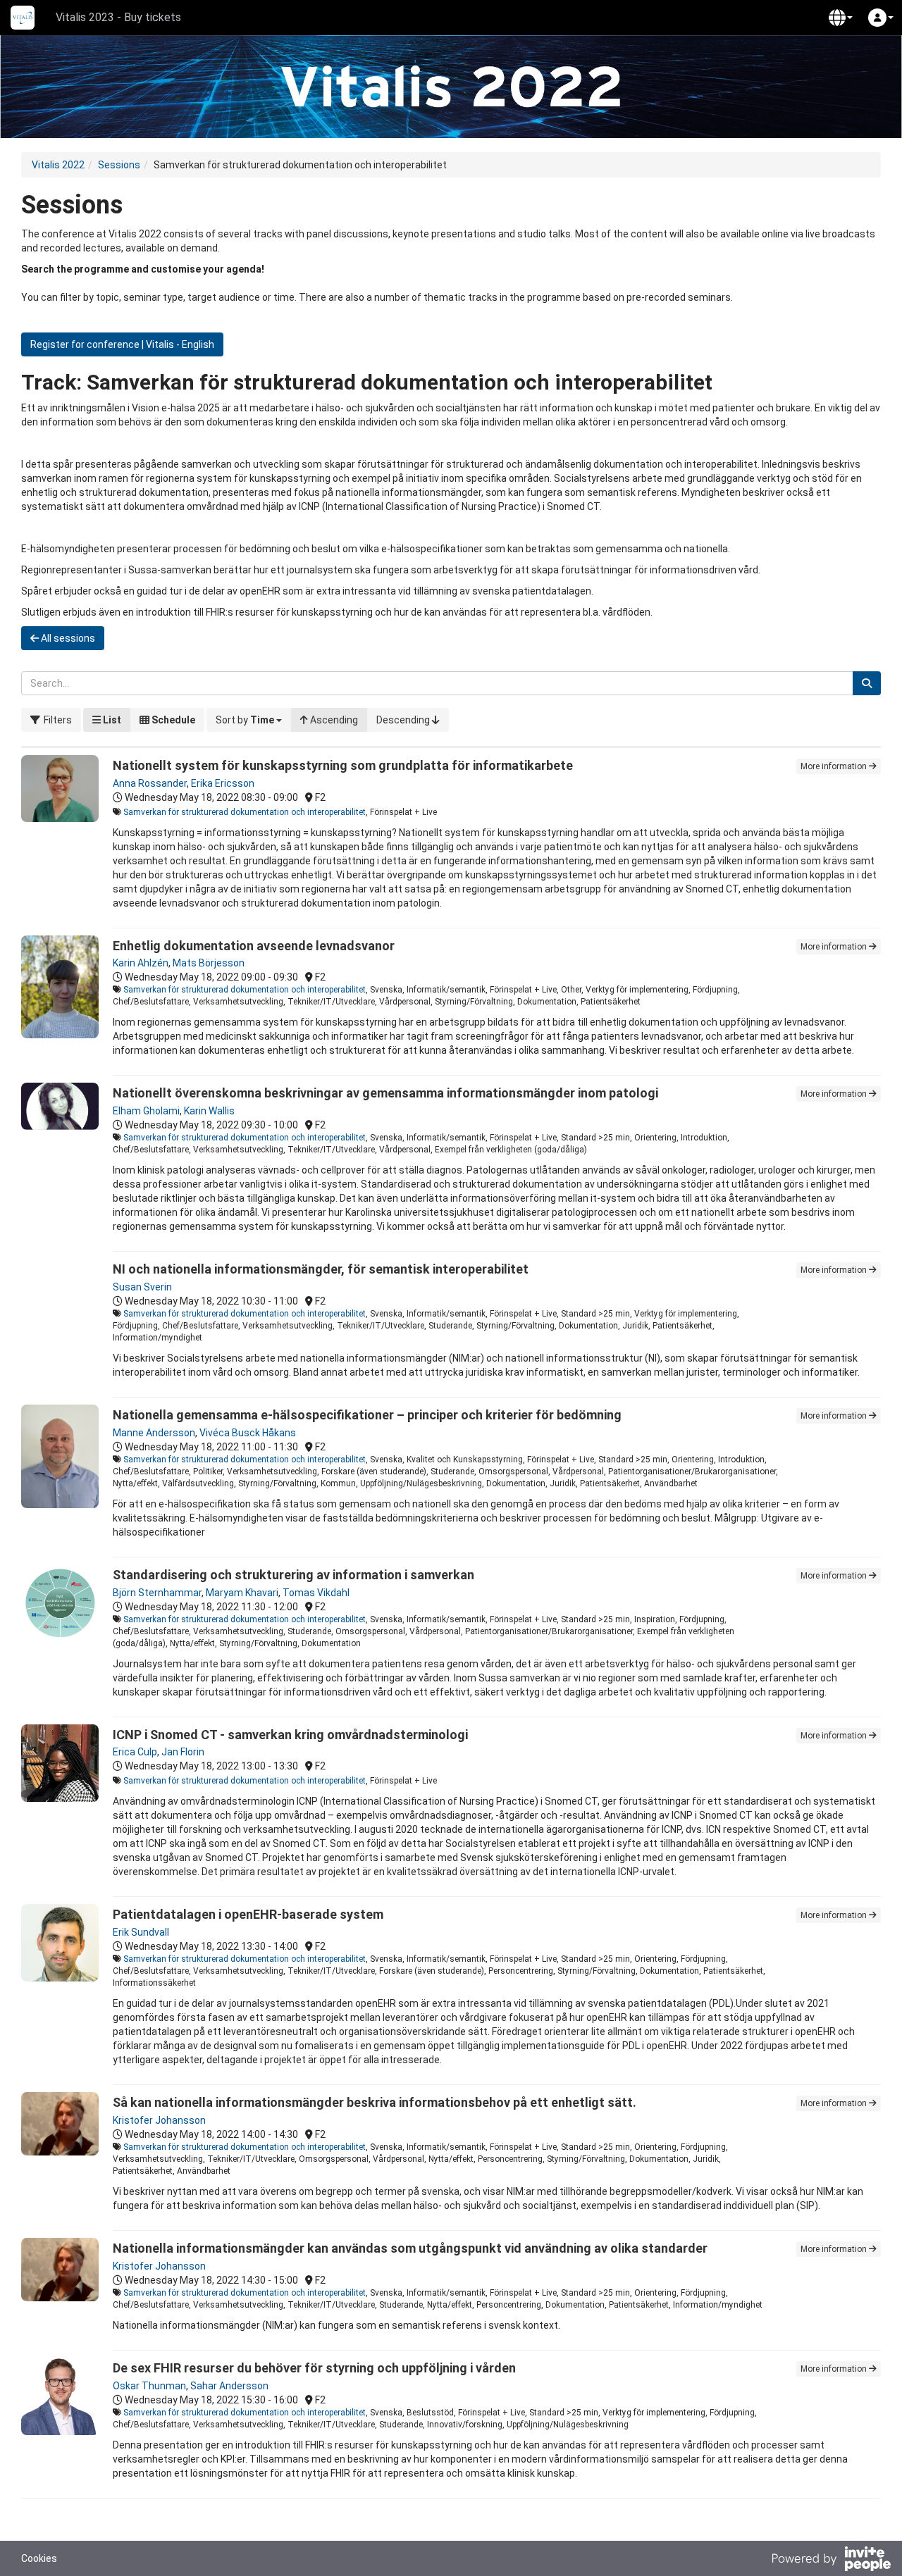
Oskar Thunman (149, 2386)
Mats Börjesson (209, 963)
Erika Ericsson (223, 783)
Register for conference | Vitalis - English (122, 344)
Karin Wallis (209, 1111)
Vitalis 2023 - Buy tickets (118, 17)
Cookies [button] (39, 2558)
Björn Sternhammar (157, 1593)
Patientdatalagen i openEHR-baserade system (248, 1914)
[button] (841, 18)
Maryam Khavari (242, 1593)
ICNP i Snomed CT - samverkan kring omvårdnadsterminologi (290, 1735)
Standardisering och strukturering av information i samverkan (294, 1575)
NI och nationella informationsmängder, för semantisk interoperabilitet (321, 1269)
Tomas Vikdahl (316, 1593)
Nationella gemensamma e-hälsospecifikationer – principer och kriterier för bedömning (367, 1415)
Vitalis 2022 (58, 165)
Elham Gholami (146, 1111)
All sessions (67, 638)
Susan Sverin (142, 1287)
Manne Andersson (154, 1433)
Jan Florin (183, 1752)
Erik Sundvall (141, 1932)
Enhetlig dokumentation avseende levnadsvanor (254, 946)
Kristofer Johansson (159, 2120)
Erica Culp (135, 1752)
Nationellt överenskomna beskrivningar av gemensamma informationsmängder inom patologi (385, 1093)
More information (835, 766)
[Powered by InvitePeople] (831, 2561)
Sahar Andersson (229, 2386)
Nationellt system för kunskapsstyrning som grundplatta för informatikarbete (343, 765)
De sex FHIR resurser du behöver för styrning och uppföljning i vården (314, 2368)
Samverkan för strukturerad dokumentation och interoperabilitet (245, 812)
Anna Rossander (150, 783)
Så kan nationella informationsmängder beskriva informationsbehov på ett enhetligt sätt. (375, 2102)
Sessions (119, 165)
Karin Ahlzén (141, 963)
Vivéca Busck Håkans (248, 1433)
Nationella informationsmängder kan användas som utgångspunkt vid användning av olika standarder (410, 2248)
